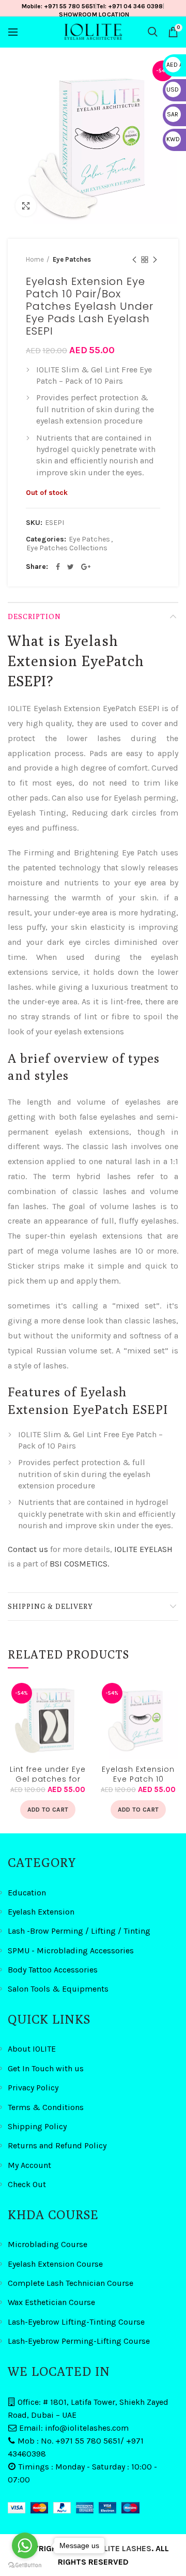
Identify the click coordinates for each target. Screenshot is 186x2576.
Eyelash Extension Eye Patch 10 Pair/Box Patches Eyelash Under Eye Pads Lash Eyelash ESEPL (138, 1773)
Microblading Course (48, 2244)
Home (35, 259)
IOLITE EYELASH (143, 1549)
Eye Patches (72, 259)
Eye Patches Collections (67, 548)
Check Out (27, 2184)
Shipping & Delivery (50, 1606)
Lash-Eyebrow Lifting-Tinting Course (76, 2322)
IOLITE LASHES (124, 2548)
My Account (29, 2165)
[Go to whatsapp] (25, 2545)
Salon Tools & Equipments (58, 1989)
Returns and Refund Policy (57, 2145)
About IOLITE (32, 2049)
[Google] (86, 567)
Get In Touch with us (46, 2068)
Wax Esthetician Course (51, 2302)
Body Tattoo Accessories (53, 1970)
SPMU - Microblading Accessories (71, 1950)
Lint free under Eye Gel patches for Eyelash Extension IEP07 (48, 1773)
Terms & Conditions (46, 2107)
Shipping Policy (37, 2126)
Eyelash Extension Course (55, 2264)
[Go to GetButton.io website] (25, 2565)
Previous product (134, 260)
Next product (155, 260)
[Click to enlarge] (26, 206)
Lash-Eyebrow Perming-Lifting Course (79, 2341)
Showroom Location (94, 14)
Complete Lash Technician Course (71, 2283)
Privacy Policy (33, 2088)
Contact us (28, 1549)
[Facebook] (58, 567)
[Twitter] (71, 567)
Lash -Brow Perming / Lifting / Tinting (79, 1931)
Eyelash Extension (41, 1912)
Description (34, 616)
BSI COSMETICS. (79, 1564)
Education (27, 1893)
